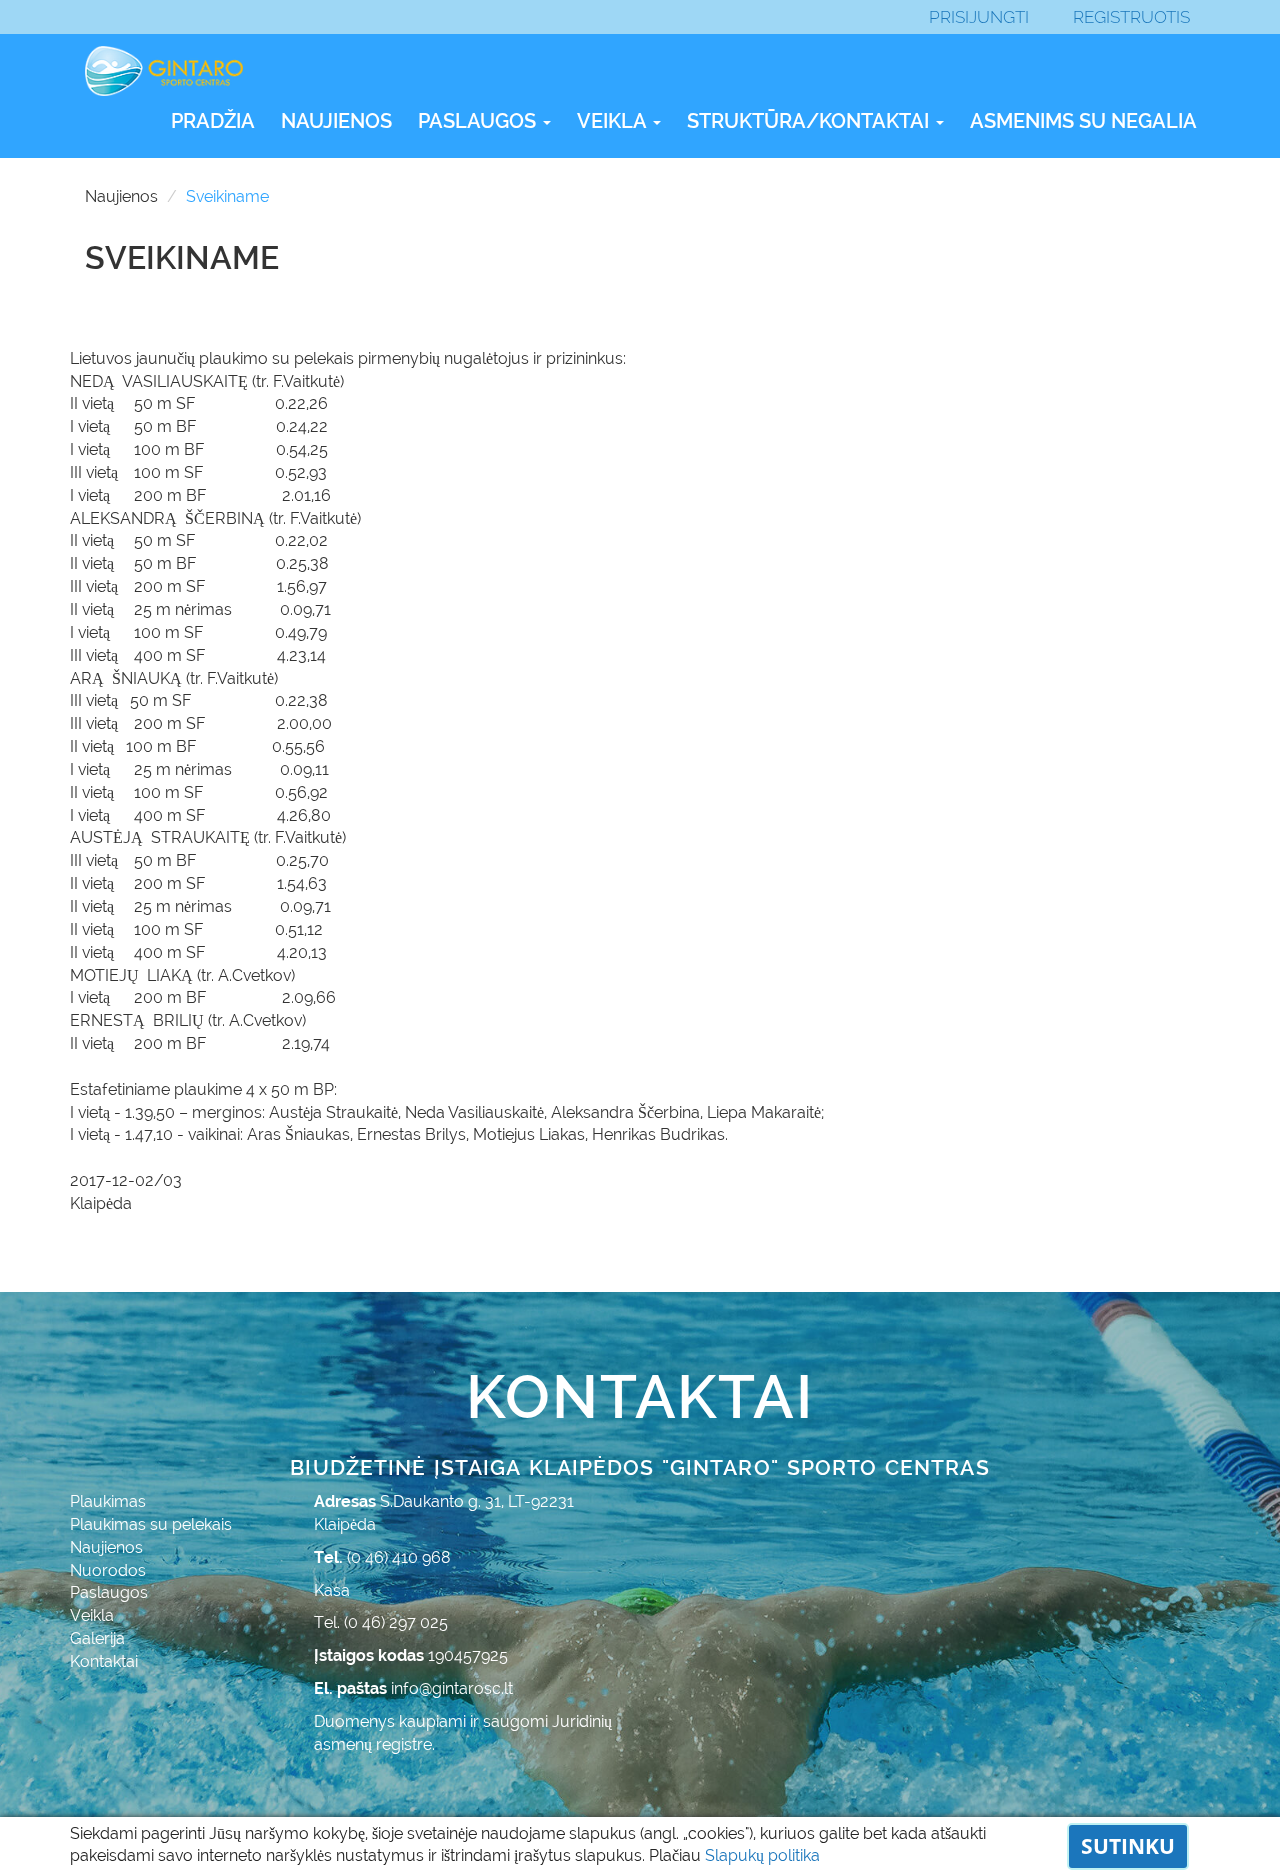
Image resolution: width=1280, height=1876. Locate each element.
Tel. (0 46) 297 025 (381, 1622)
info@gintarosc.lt (452, 1688)
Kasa (332, 1590)
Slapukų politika (762, 1855)
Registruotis (1131, 17)
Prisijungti (979, 17)
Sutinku (1128, 1846)
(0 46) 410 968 (399, 1557)
